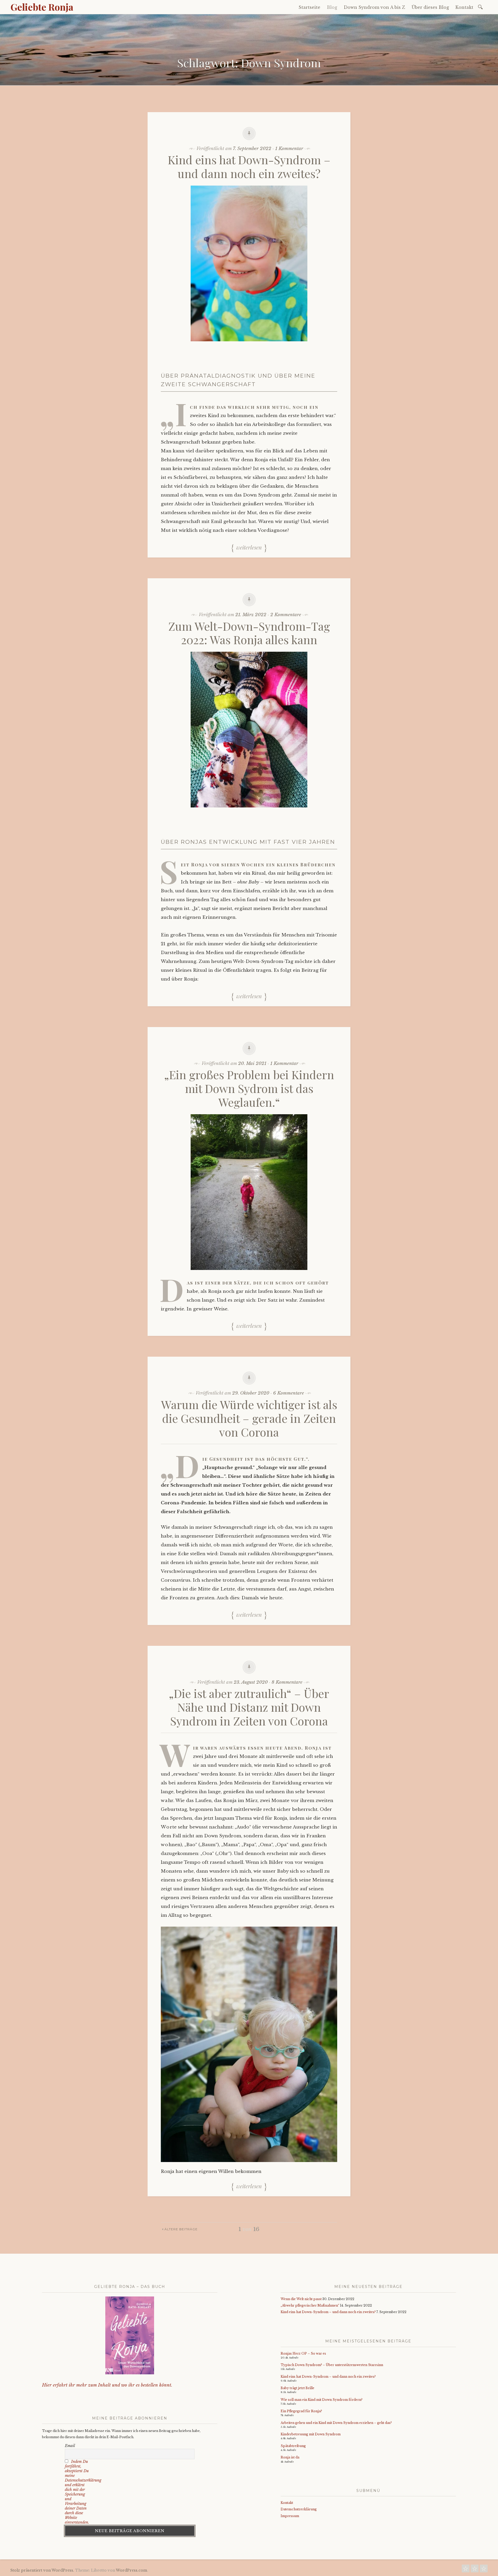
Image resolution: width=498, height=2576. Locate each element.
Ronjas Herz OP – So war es (303, 2353)
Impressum (290, 2516)
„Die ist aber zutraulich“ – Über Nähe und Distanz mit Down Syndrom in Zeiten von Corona (249, 1707)
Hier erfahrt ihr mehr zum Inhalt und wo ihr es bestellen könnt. (107, 2385)
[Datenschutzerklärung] (475, 2570)
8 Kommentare (287, 1682)
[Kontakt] (466, 2570)
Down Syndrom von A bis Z (374, 7)
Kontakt (464, 7)
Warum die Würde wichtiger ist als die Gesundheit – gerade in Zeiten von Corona (249, 1418)
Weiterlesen (249, 547)
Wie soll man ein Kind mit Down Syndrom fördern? (321, 2400)
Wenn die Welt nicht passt (301, 2299)
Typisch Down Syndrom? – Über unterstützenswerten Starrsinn (332, 2365)
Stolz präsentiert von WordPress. (42, 2570)
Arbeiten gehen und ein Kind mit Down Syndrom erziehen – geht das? (336, 2423)
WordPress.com (132, 2570)
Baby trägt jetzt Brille (298, 2388)
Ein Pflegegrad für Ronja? (301, 2411)
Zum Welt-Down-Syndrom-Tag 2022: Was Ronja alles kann (249, 633)
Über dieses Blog (430, 7)
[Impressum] (484, 2570)
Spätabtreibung (293, 2446)
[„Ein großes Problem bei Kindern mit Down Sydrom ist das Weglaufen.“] (249, 1274)
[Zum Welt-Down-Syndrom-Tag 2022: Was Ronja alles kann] (249, 811)
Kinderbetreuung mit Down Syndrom (311, 2434)
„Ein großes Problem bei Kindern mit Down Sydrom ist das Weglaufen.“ (249, 1088)
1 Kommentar (289, 149)
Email (70, 2446)
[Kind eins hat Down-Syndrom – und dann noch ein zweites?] (249, 345)
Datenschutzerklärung (299, 2509)
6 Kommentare (289, 1393)
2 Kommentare (286, 615)
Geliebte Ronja (42, 7)
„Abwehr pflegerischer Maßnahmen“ (310, 2305)
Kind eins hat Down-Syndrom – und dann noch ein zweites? (249, 166)
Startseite (309, 7)
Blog (332, 7)
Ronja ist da (290, 2457)
